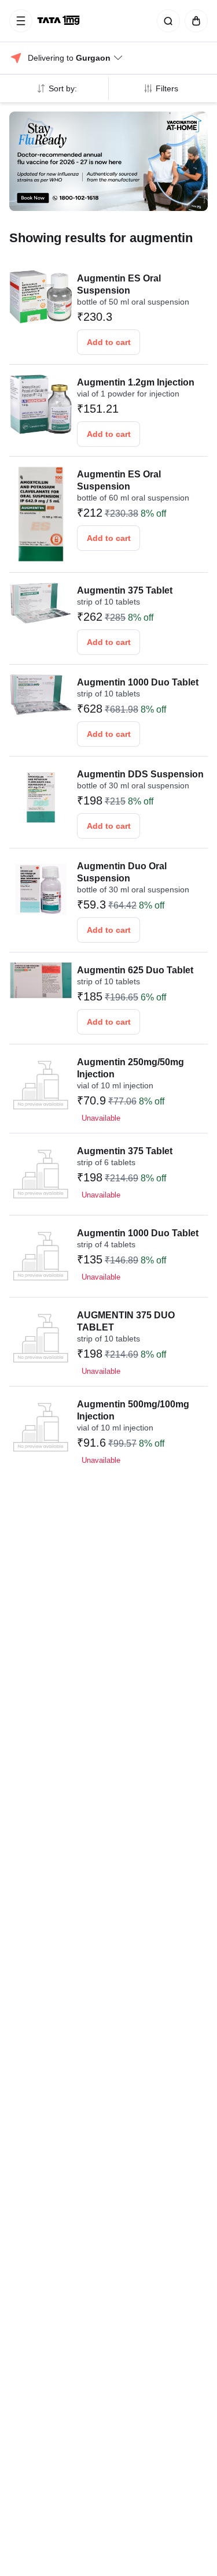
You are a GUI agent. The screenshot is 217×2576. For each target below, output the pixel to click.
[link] (60, 21)
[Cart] (194, 21)
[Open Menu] (21, 21)
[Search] (166, 21)
